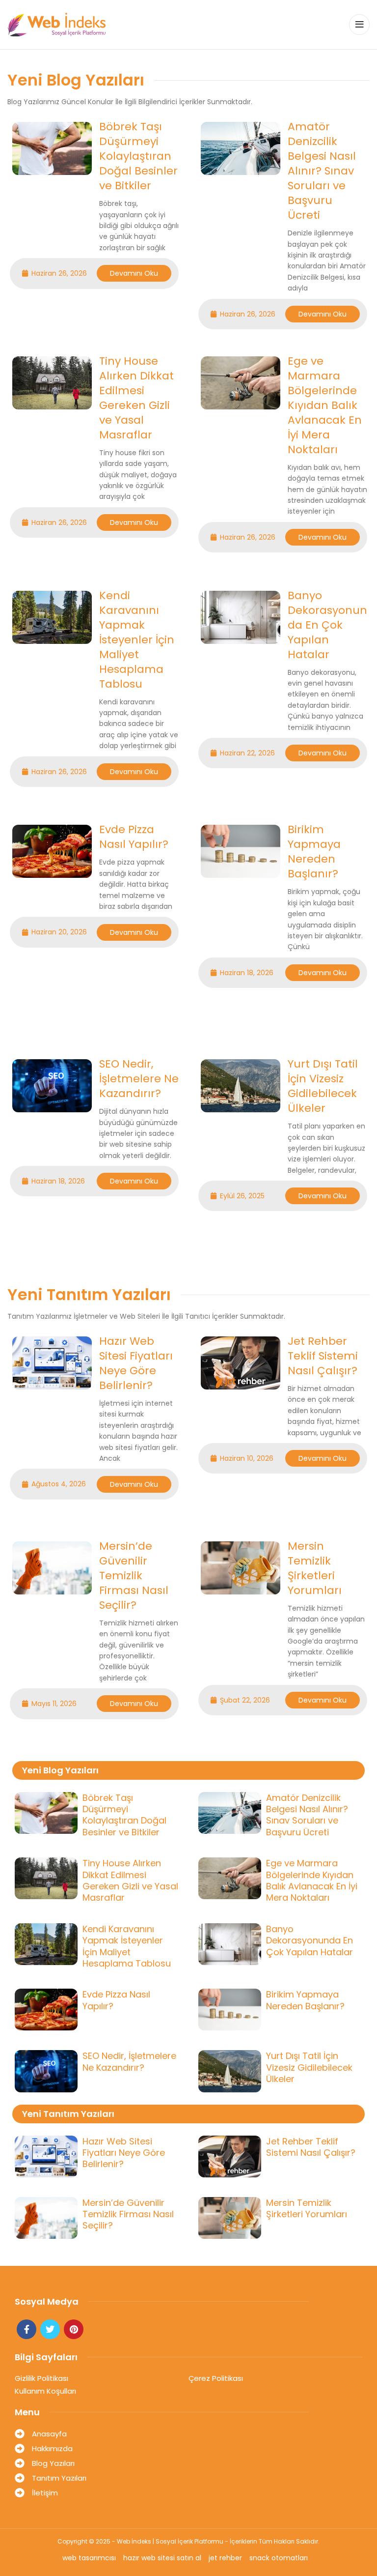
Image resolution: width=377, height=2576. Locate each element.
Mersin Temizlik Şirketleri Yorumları (315, 1568)
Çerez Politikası (216, 2378)
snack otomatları (279, 2558)
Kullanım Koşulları (45, 2391)
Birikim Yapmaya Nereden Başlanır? (314, 852)
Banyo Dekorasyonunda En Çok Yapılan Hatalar (327, 625)
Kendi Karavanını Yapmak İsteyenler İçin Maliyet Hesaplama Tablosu (137, 640)
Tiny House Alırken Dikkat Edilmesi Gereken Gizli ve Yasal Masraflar (136, 398)
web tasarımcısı (89, 2558)
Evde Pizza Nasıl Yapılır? (134, 837)
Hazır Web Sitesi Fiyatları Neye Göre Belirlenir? (136, 1363)
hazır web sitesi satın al (162, 2558)
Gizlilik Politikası (41, 2378)
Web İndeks (134, 2541)
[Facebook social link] (27, 2329)
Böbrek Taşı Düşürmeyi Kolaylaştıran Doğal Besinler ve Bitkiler (138, 156)
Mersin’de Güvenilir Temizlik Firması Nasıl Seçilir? (134, 1576)
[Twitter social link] (50, 2329)
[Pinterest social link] (74, 2329)
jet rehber (225, 2558)
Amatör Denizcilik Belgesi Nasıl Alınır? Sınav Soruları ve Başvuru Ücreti (322, 171)
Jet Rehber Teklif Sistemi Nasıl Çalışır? (323, 1356)
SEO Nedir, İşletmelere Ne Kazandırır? (139, 1079)
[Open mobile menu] (359, 25)
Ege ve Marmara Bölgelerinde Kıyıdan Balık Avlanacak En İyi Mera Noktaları (325, 405)
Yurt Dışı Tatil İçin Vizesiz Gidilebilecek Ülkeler (323, 1086)
